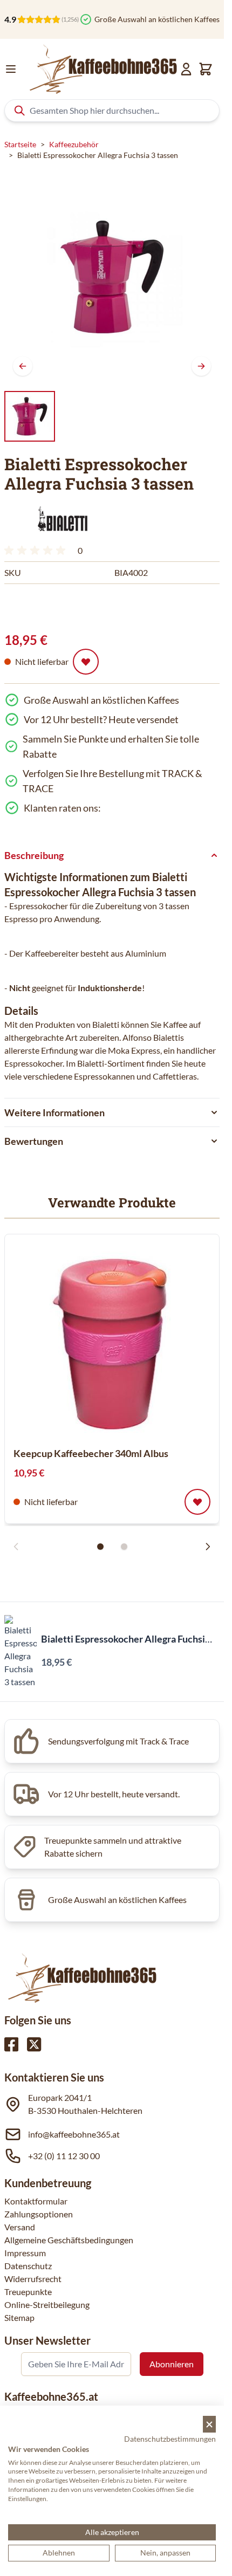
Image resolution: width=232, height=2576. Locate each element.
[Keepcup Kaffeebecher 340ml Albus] (112, 1340)
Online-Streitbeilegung (47, 2304)
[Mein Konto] (186, 69)
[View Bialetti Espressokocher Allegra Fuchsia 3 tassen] (30, 416)
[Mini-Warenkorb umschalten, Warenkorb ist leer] (206, 69)
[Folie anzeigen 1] (100, 1547)
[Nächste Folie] (208, 1547)
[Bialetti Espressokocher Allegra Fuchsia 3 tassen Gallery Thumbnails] (30, 416)
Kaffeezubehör (74, 144)
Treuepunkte (28, 2292)
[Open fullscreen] (112, 277)
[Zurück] (23, 366)
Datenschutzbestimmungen (170, 2439)
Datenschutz (28, 2266)
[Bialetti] (61, 520)
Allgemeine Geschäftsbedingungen (69, 2240)
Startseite (20, 144)
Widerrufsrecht (33, 2279)
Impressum (25, 2253)
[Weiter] (201, 366)
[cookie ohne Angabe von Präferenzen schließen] (209, 2424)
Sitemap (19, 2317)
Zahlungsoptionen (39, 2214)
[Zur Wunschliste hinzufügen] (86, 662)
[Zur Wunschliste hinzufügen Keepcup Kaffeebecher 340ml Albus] (197, 1502)
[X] (34, 2044)
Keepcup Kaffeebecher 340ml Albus (91, 1453)
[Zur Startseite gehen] (102, 69)
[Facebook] (11, 2044)
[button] (61, 520)
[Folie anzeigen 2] (124, 1547)
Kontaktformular (36, 2201)
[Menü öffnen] (11, 69)
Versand (20, 2227)
